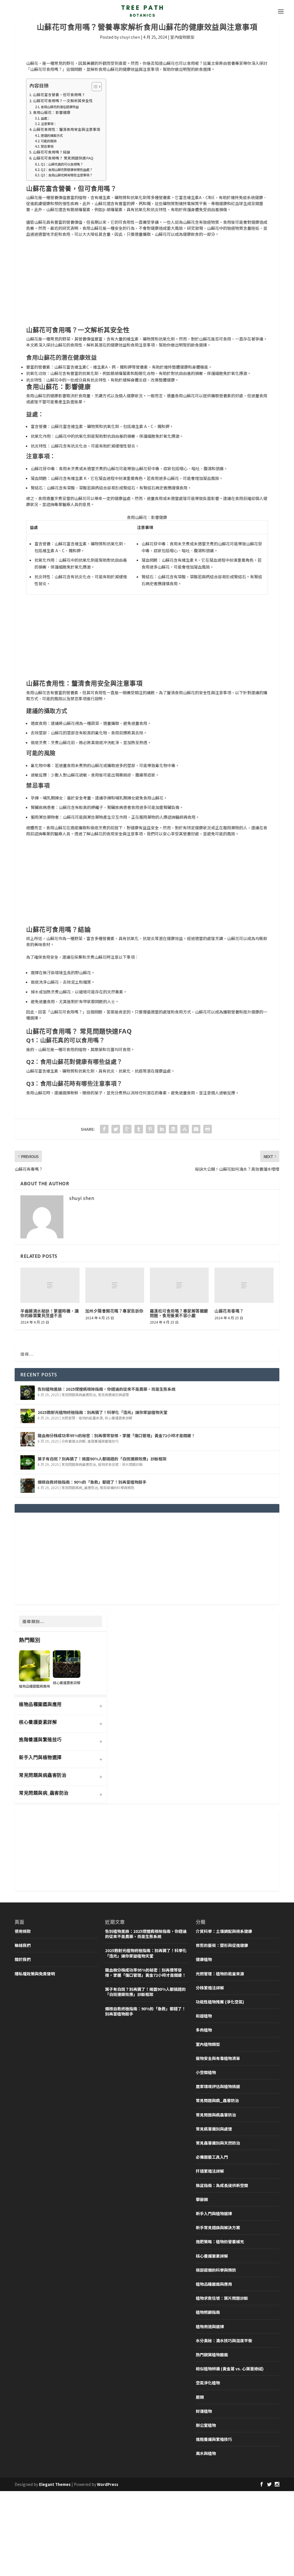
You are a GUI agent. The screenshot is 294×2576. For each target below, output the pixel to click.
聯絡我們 (23, 1945)
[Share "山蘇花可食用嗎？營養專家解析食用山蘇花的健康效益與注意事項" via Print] (208, 1129)
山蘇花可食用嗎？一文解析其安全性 (63, 101)
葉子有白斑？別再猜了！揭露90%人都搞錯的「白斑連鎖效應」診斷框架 (102, 1459)
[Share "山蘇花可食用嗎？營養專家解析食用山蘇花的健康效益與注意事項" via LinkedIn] (162, 1129)
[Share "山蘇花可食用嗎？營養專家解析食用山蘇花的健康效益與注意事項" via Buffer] (173, 1129)
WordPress (108, 2484)
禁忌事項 (47, 146)
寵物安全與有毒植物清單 (218, 2058)
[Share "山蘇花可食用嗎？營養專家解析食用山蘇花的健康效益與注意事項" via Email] (196, 1129)
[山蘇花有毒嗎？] (244, 1285)
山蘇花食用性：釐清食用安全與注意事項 (67, 129)
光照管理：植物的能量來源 (82, 1418)
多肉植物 (204, 2030)
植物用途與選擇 (210, 2326)
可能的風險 (49, 141)
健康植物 (204, 1959)
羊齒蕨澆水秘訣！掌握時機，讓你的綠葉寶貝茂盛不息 (50, 1313)
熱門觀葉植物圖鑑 (212, 2355)
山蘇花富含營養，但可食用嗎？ (59, 95)
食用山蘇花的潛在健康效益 (60, 107)
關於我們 (23, 1959)
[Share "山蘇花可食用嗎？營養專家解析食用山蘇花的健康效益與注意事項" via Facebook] (104, 1129)
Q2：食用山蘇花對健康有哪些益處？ (67, 170)
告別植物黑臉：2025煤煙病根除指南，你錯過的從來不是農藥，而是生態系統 (107, 1389)
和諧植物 (204, 2016)
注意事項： (49, 124)
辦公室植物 (206, 2425)
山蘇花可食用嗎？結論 (52, 152)
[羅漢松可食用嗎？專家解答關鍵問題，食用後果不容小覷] (179, 1285)
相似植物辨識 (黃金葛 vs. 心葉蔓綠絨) (230, 2369)
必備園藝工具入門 (212, 2157)
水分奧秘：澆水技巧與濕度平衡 (224, 2340)
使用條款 (23, 1931)
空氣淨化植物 (208, 2383)
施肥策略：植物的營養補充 (220, 2242)
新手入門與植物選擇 (214, 2213)
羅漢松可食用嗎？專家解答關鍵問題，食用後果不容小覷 (179, 1313)
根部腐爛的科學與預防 (117, 1488)
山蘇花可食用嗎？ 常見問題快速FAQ (63, 158)
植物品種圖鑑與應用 (214, 2284)
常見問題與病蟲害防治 (79, 1395)
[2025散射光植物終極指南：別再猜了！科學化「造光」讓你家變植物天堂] (28, 1416)
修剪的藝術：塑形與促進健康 (222, 1945)
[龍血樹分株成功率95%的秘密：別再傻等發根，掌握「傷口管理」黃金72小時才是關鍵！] (28, 1439)
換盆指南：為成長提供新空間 (222, 2185)
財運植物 (204, 2411)
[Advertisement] (147, 284)
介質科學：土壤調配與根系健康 (224, 1931)
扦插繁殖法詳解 (210, 2171)
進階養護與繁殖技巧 (103, 1441)
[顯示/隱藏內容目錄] (94, 87)
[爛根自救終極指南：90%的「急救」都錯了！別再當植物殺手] (28, 1486)
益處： (46, 118)
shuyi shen (130, 37)
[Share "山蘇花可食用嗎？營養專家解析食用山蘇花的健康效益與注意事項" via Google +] (127, 1129)
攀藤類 (202, 2199)
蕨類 (200, 2397)
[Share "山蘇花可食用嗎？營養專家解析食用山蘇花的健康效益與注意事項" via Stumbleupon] (185, 1129)
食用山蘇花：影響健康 (52, 112)
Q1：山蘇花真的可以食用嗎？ (62, 164)
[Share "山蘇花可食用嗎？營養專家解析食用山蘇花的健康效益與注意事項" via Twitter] (116, 1129)
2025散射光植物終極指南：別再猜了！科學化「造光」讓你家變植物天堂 (102, 1412)
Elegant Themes (55, 2484)
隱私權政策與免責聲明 (35, 1974)
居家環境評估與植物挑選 (218, 2086)
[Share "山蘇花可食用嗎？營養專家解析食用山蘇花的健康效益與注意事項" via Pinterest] (150, 1129)
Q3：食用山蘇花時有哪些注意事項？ (67, 175)
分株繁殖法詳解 (73, 1441)
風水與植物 (206, 2453)
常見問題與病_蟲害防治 (80, 1488)
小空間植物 (206, 2072)
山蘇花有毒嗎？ (229, 1311)
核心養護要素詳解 (119, 1418)
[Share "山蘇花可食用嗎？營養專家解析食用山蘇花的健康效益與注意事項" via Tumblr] (139, 1129)
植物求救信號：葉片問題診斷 (120, 1464)
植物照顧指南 (208, 2312)
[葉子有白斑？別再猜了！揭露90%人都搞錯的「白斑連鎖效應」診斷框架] (28, 1462)
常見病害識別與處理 (113, 1395)
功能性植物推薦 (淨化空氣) (220, 2002)
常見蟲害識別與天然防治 (218, 2143)
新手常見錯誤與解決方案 (218, 2227)
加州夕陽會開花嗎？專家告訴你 (114, 1311)
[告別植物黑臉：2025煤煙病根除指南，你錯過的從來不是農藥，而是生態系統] (28, 1393)
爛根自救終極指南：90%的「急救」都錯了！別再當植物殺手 (92, 1482)
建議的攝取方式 (52, 135)
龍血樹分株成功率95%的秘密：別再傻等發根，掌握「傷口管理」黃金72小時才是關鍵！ (116, 1435)
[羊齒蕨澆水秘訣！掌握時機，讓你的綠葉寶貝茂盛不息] (50, 1285)
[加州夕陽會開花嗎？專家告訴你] (115, 1285)
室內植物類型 (182, 37)
